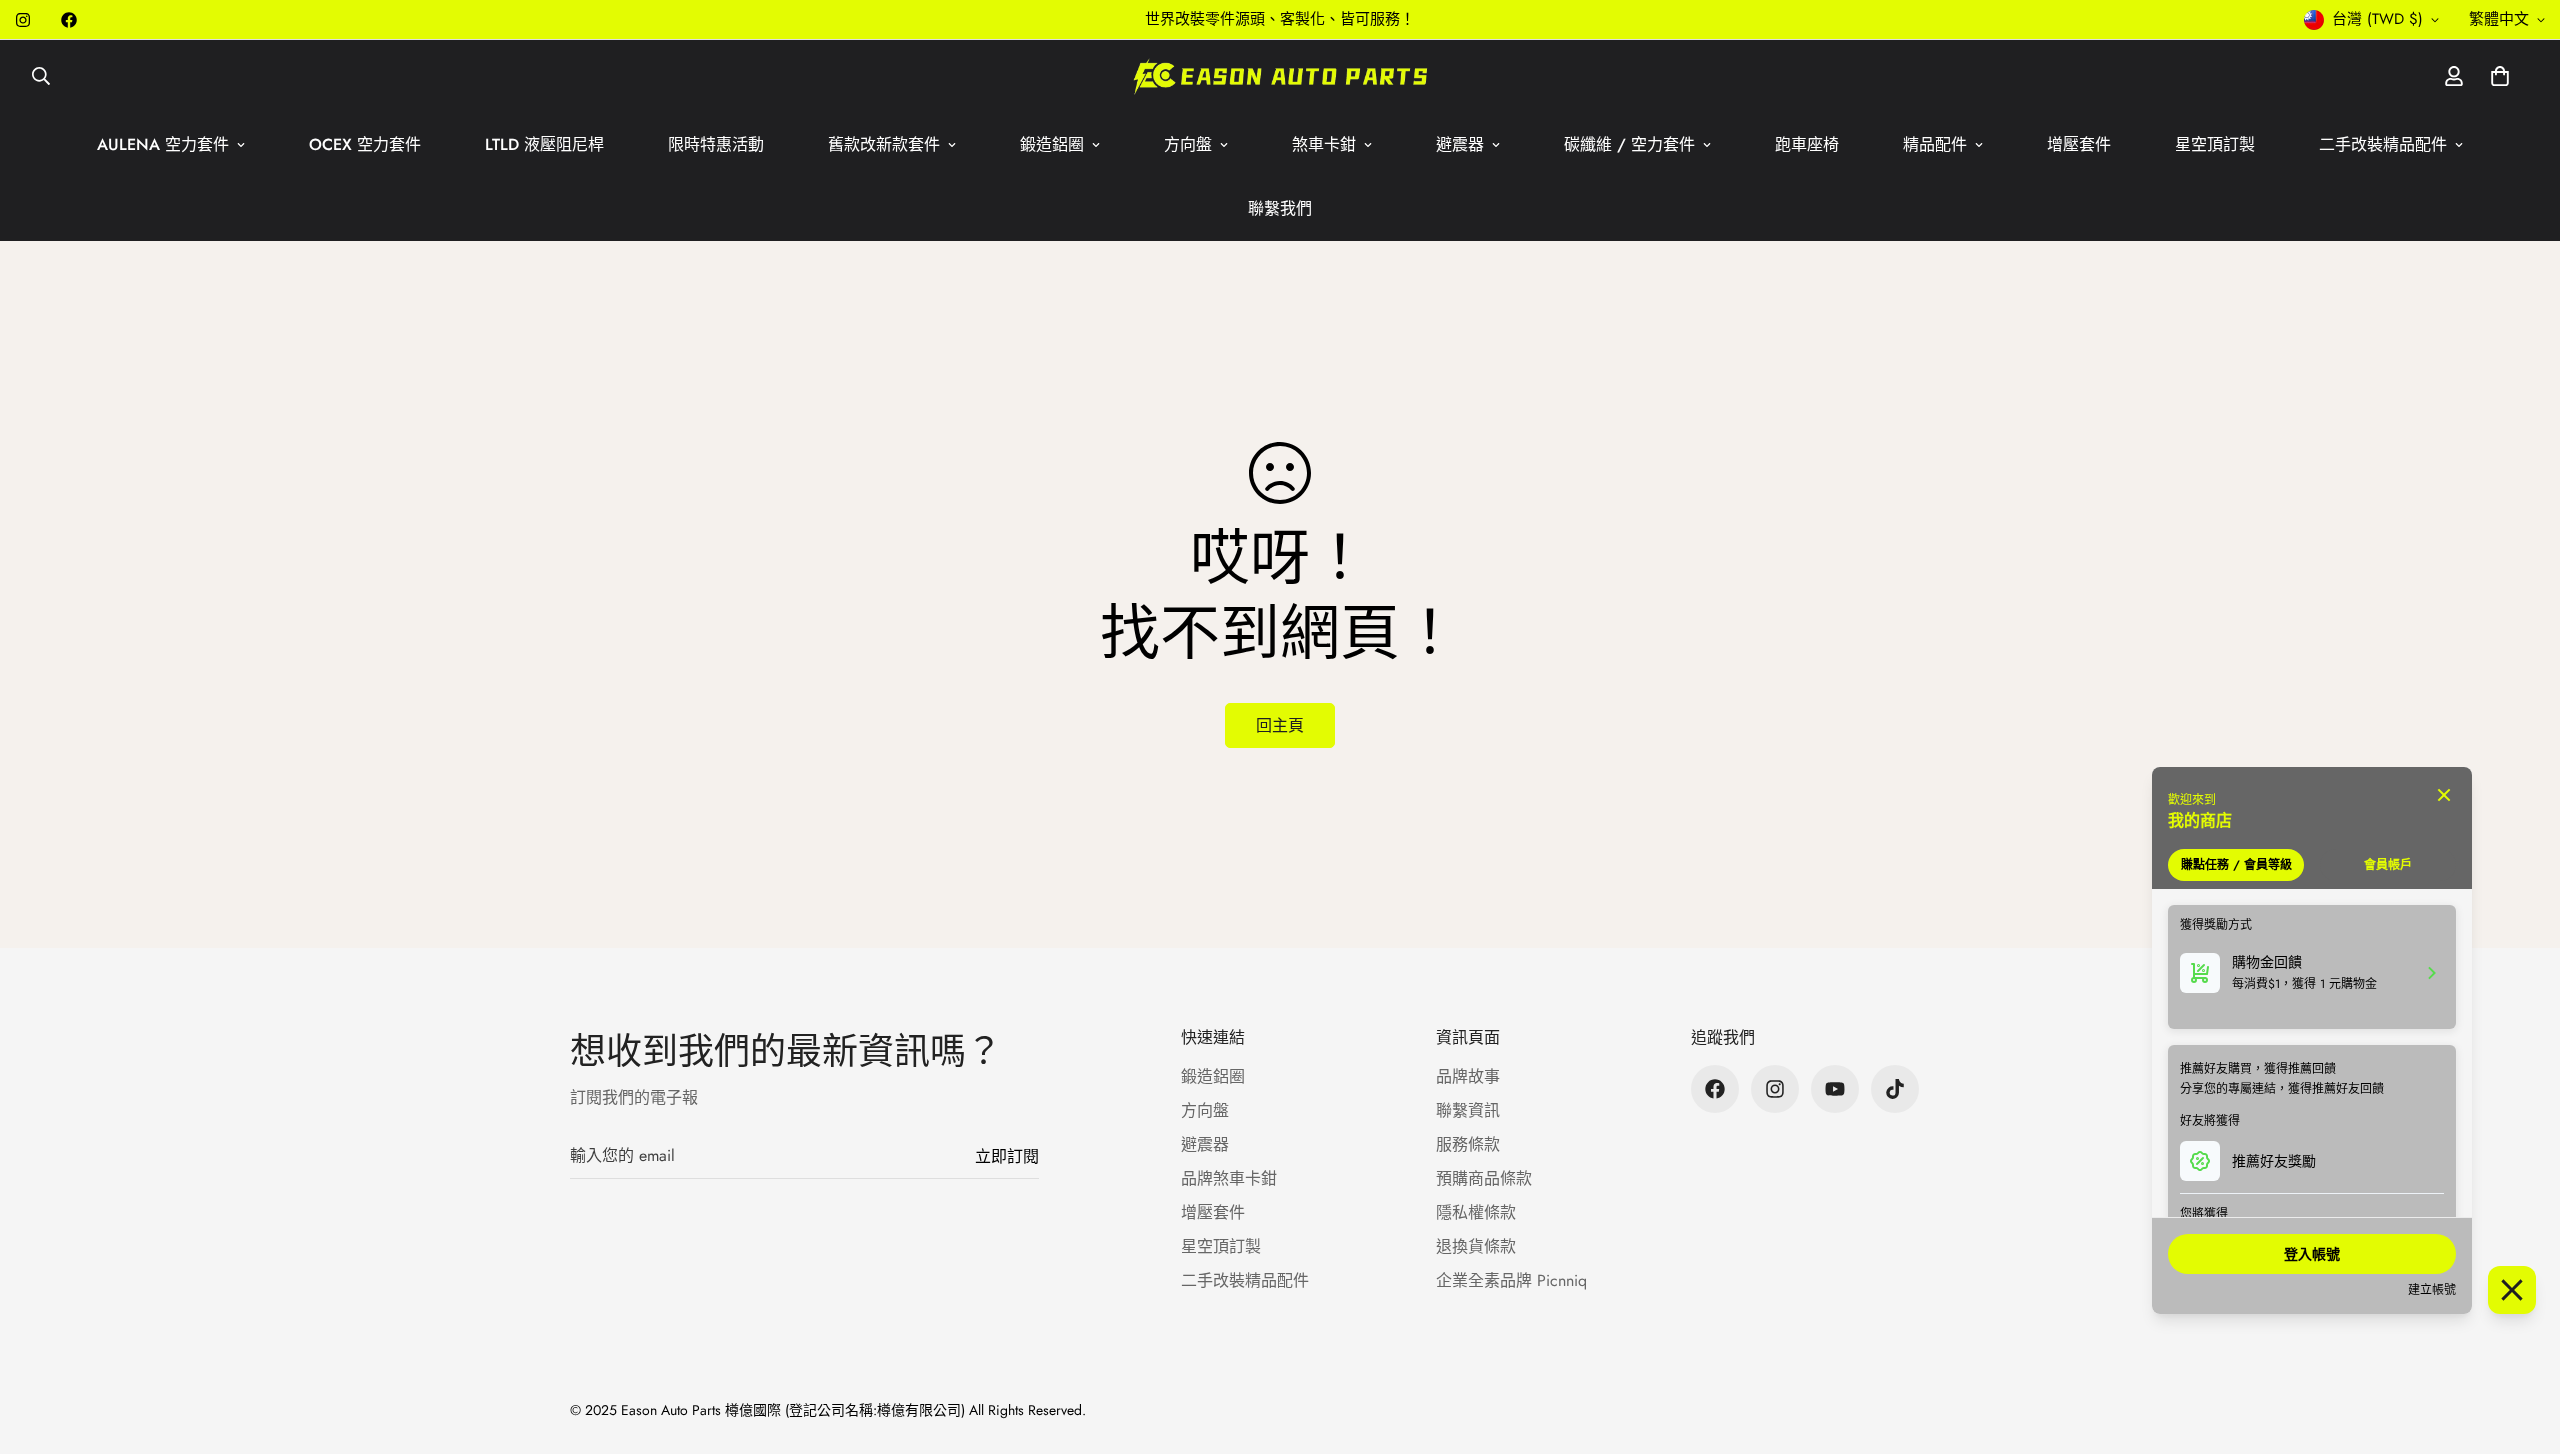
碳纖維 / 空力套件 (1629, 144)
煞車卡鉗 (1324, 144)
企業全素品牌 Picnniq (1511, 1280)
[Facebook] (69, 20)
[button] (2500, 76)
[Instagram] (23, 20)
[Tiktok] (1895, 1089)
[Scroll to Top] (2521, 1345)
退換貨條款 (1476, 1246)
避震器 (1460, 144)
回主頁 (1280, 725)
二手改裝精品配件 (2383, 144)
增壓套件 (2079, 144)
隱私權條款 (1476, 1212)
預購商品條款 (1484, 1178)
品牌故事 (1468, 1076)
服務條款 (1468, 1144)
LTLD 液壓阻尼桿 (544, 144)
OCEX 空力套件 (365, 144)
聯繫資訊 (1468, 1110)
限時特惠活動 (716, 144)
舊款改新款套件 (884, 144)
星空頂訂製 (2215, 144)
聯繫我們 (1280, 208)
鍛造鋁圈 (1052, 144)
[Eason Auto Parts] (1280, 76)
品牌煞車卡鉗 (1229, 1178)
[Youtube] (1835, 1089)
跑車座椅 (1807, 144)
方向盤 (1188, 144)
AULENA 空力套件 (163, 144)
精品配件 (1935, 144)
